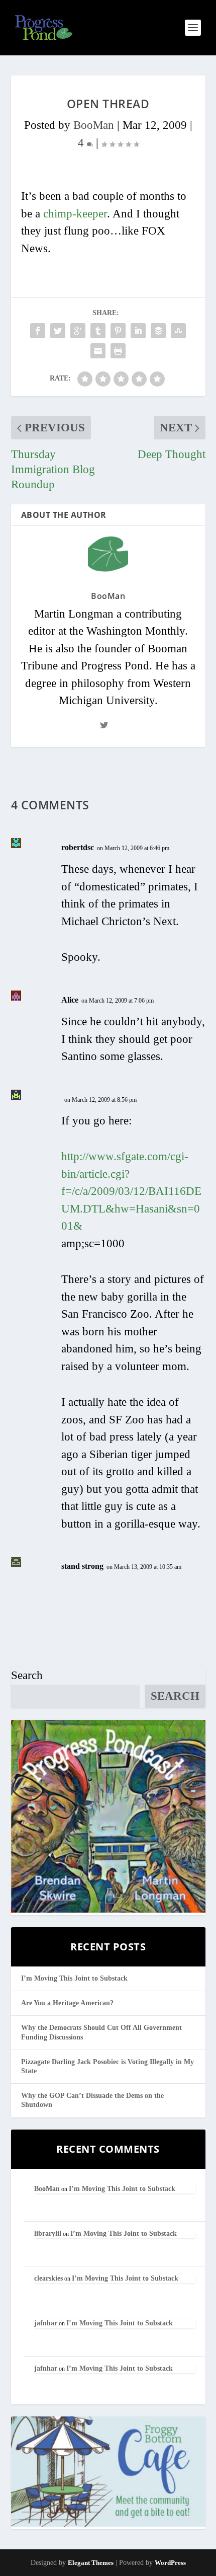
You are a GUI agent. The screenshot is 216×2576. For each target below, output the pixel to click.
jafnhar (46, 2323)
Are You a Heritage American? (67, 2003)
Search (27, 1675)
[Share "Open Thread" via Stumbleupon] (178, 331)
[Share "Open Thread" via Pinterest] (118, 331)
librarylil (48, 2233)
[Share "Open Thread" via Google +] (78, 331)
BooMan (94, 125)
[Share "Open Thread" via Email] (98, 351)
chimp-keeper (75, 214)
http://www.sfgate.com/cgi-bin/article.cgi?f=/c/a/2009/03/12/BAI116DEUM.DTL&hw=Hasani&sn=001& (131, 1191)
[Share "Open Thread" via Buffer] (158, 331)
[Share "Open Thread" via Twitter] (58, 331)
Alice (70, 1000)
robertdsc (78, 847)
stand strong (82, 1566)
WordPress (170, 2563)
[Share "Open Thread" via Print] (118, 351)
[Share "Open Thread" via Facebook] (38, 331)
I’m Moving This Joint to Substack (74, 1978)
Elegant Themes (91, 2563)
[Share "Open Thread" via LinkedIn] (138, 331)
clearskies (48, 2278)
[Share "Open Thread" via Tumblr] (98, 331)
